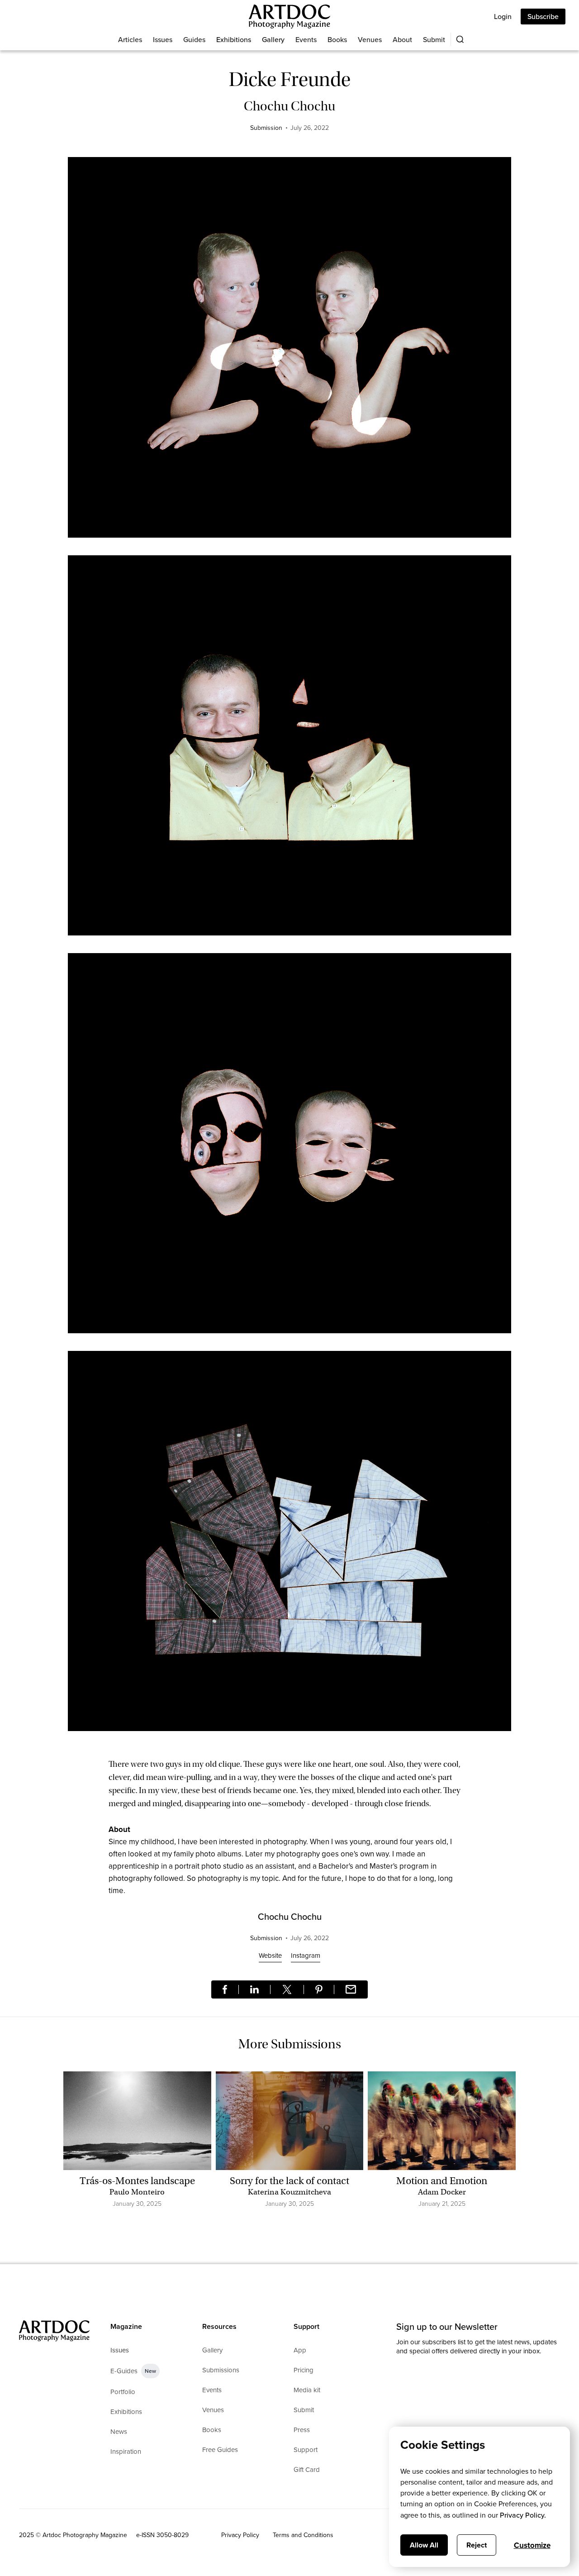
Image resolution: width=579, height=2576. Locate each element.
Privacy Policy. (523, 2515)
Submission (266, 128)
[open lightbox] (289, 352)
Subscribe (543, 16)
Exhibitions (234, 39)
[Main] (289, 17)
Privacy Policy (240, 2535)
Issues (163, 39)
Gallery (273, 39)
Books (337, 39)
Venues (370, 39)
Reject (477, 2545)
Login (503, 16)
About (402, 39)
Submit (434, 39)
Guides (194, 39)
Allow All (424, 2545)
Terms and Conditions (303, 2535)
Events (306, 39)
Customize (532, 2545)
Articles (130, 39)
